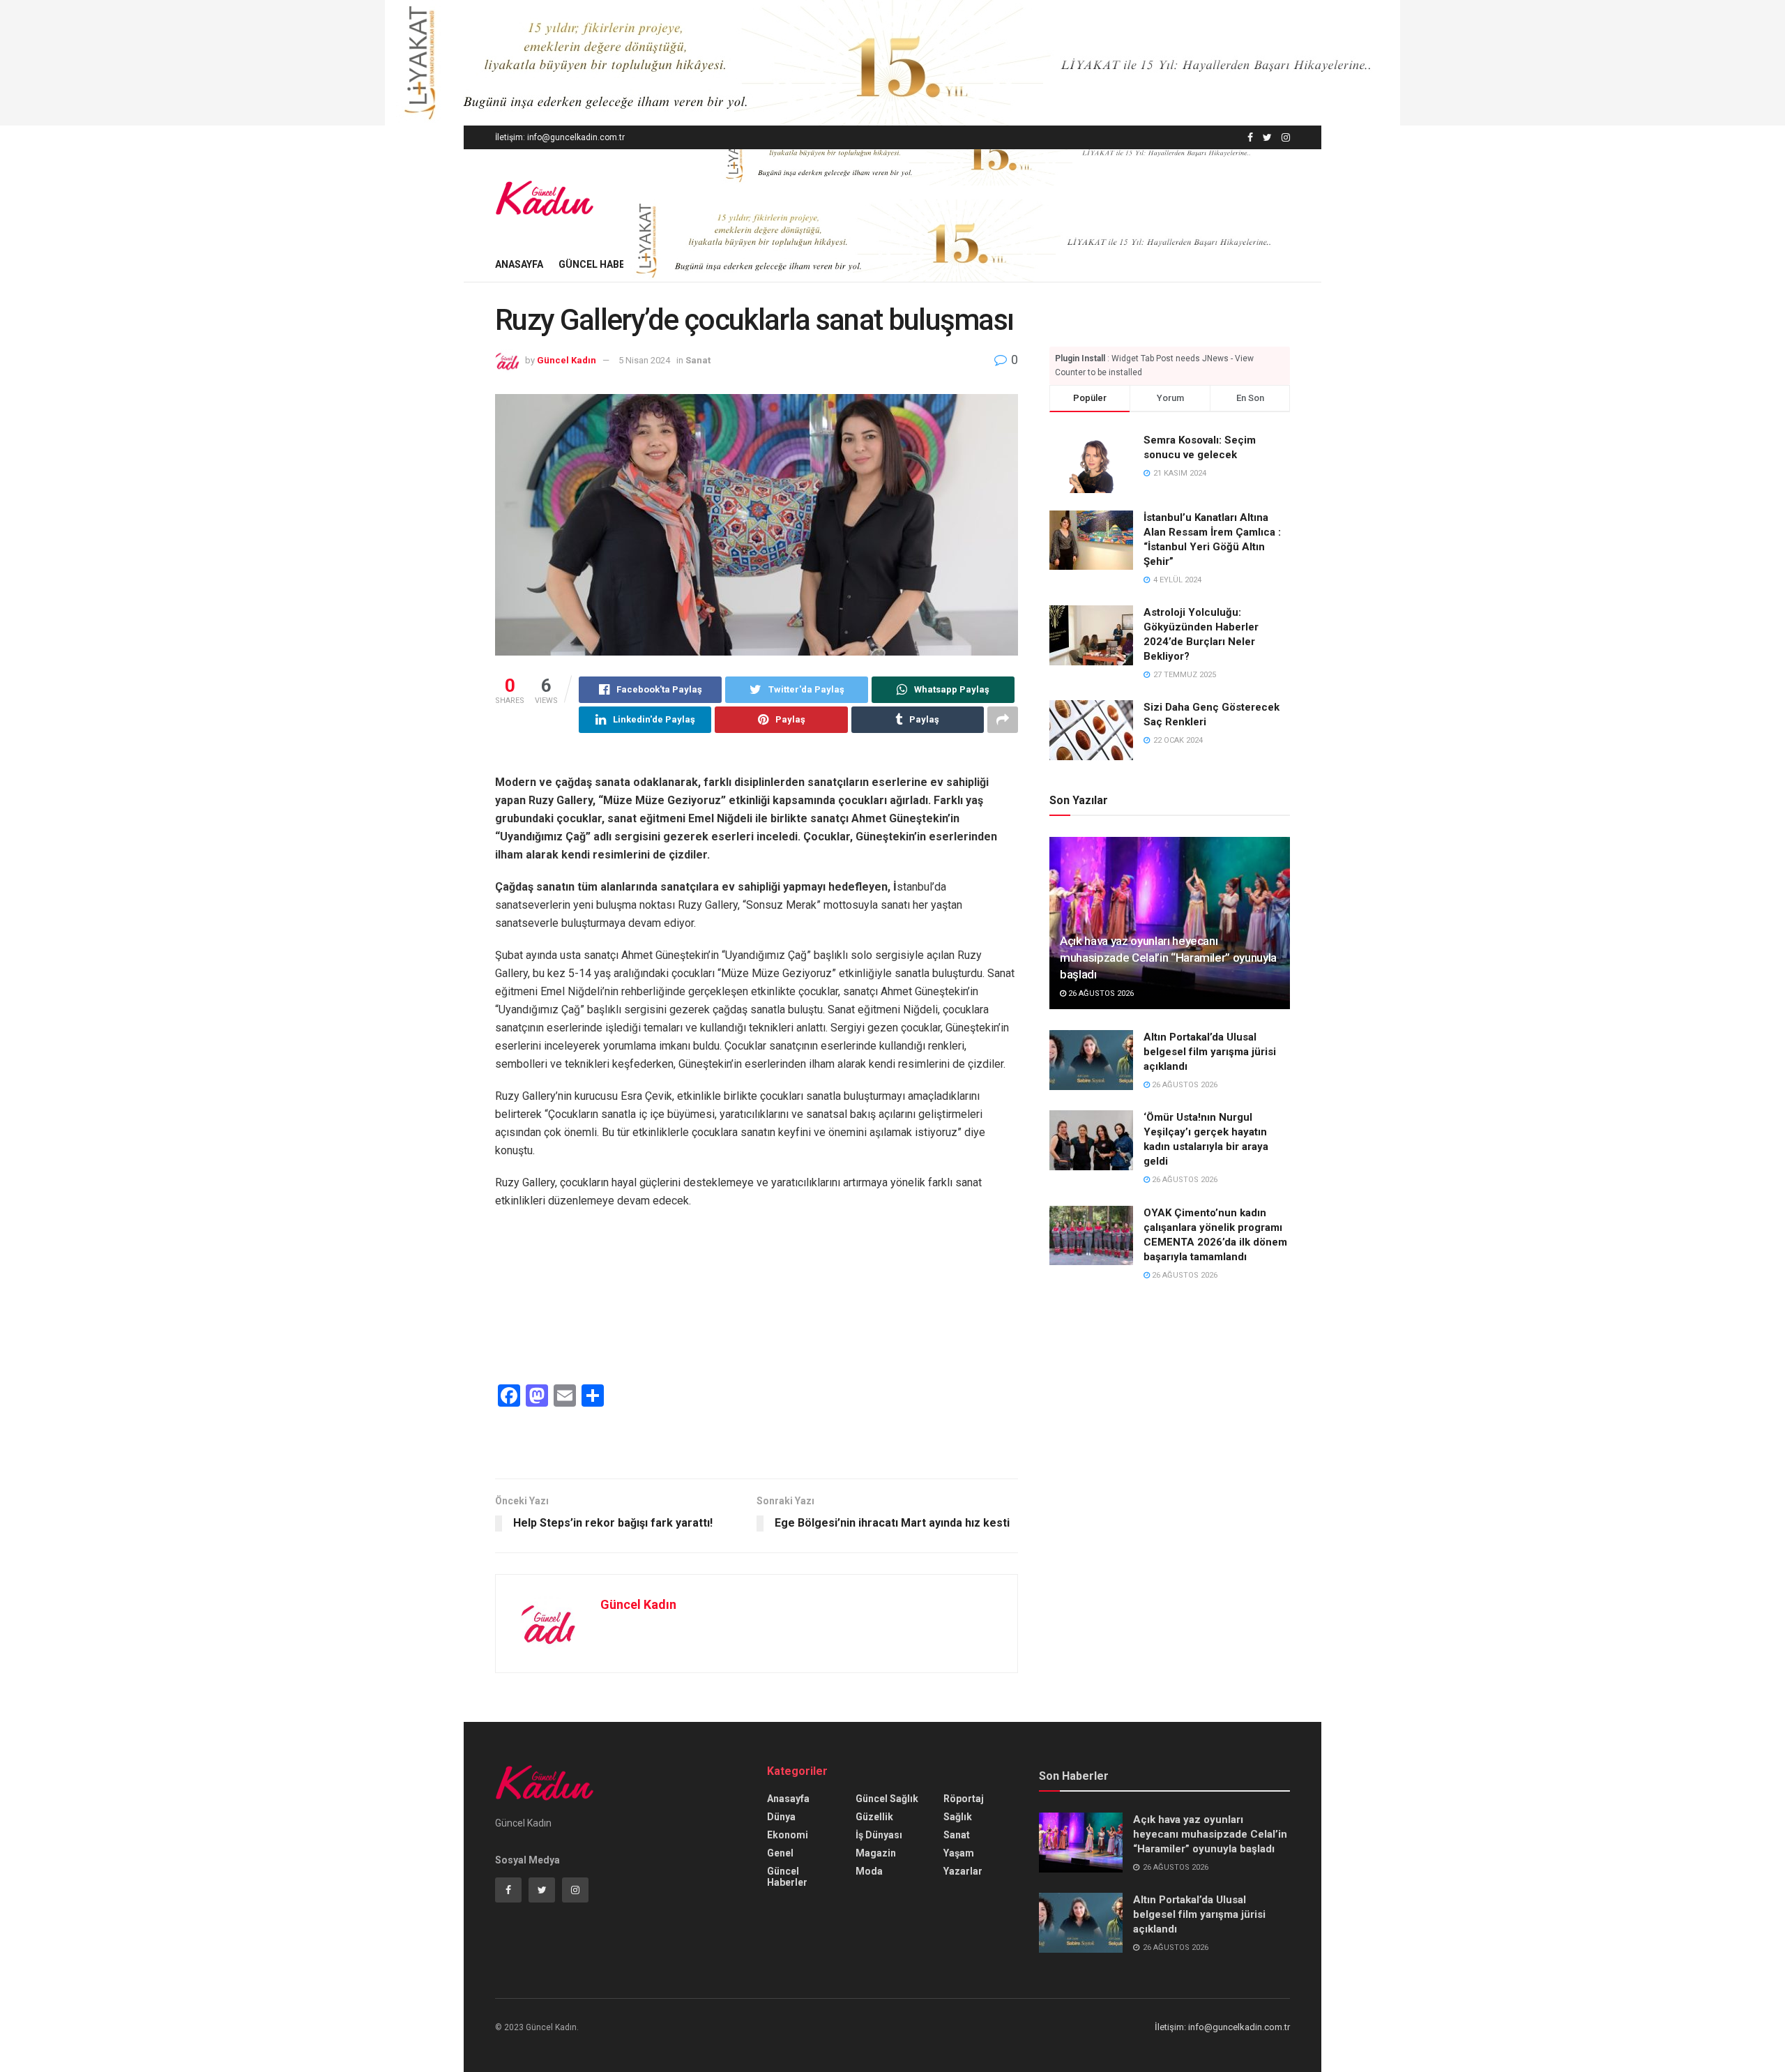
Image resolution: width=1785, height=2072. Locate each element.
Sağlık (958, 1817)
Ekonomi (788, 1835)
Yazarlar (963, 1871)
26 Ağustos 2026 (1100, 993)
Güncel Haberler (603, 264)
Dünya (781, 1817)
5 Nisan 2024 (644, 360)
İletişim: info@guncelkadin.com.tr (560, 137)
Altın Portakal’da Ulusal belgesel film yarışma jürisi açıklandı (1210, 1052)
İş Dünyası (879, 1835)
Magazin (876, 1853)
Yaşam (959, 1853)
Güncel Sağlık (887, 1799)
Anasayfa (519, 264)
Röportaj (964, 1799)
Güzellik (874, 1817)
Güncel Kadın (567, 360)
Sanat (698, 360)
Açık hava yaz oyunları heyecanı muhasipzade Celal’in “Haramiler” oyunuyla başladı (1168, 958)
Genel (780, 1853)
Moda (869, 1871)
